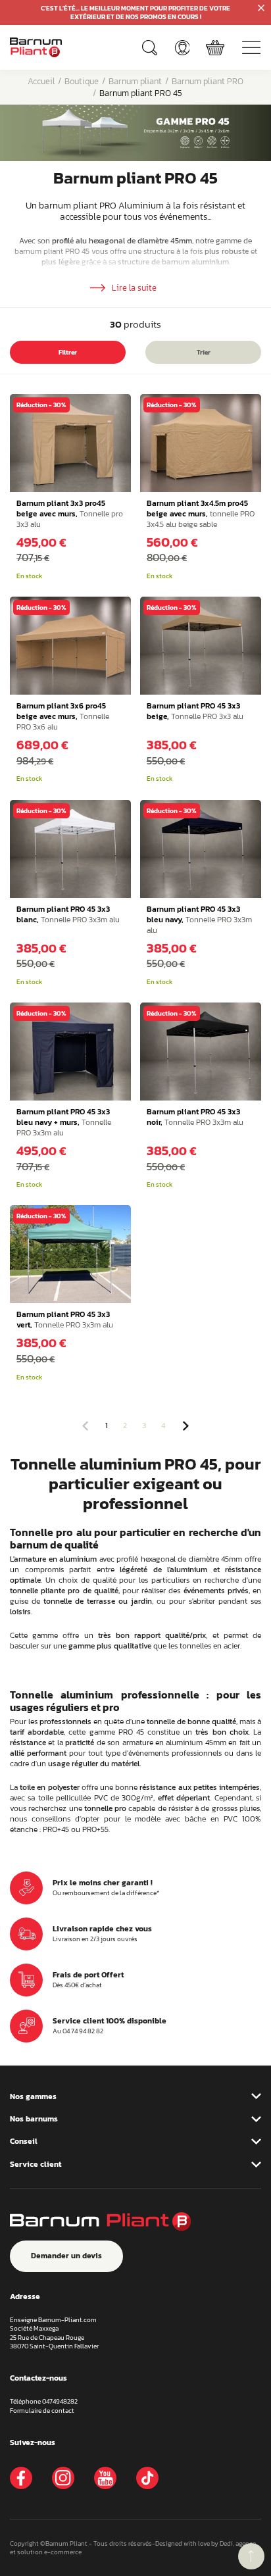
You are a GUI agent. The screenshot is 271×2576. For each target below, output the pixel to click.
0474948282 (60, 2401)
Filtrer (68, 352)
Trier (204, 352)
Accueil (41, 81)
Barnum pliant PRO (208, 81)
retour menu (251, 2556)
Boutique (82, 81)
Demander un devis (66, 2256)
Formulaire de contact (42, 2411)
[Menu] (251, 47)
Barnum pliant (135, 81)
